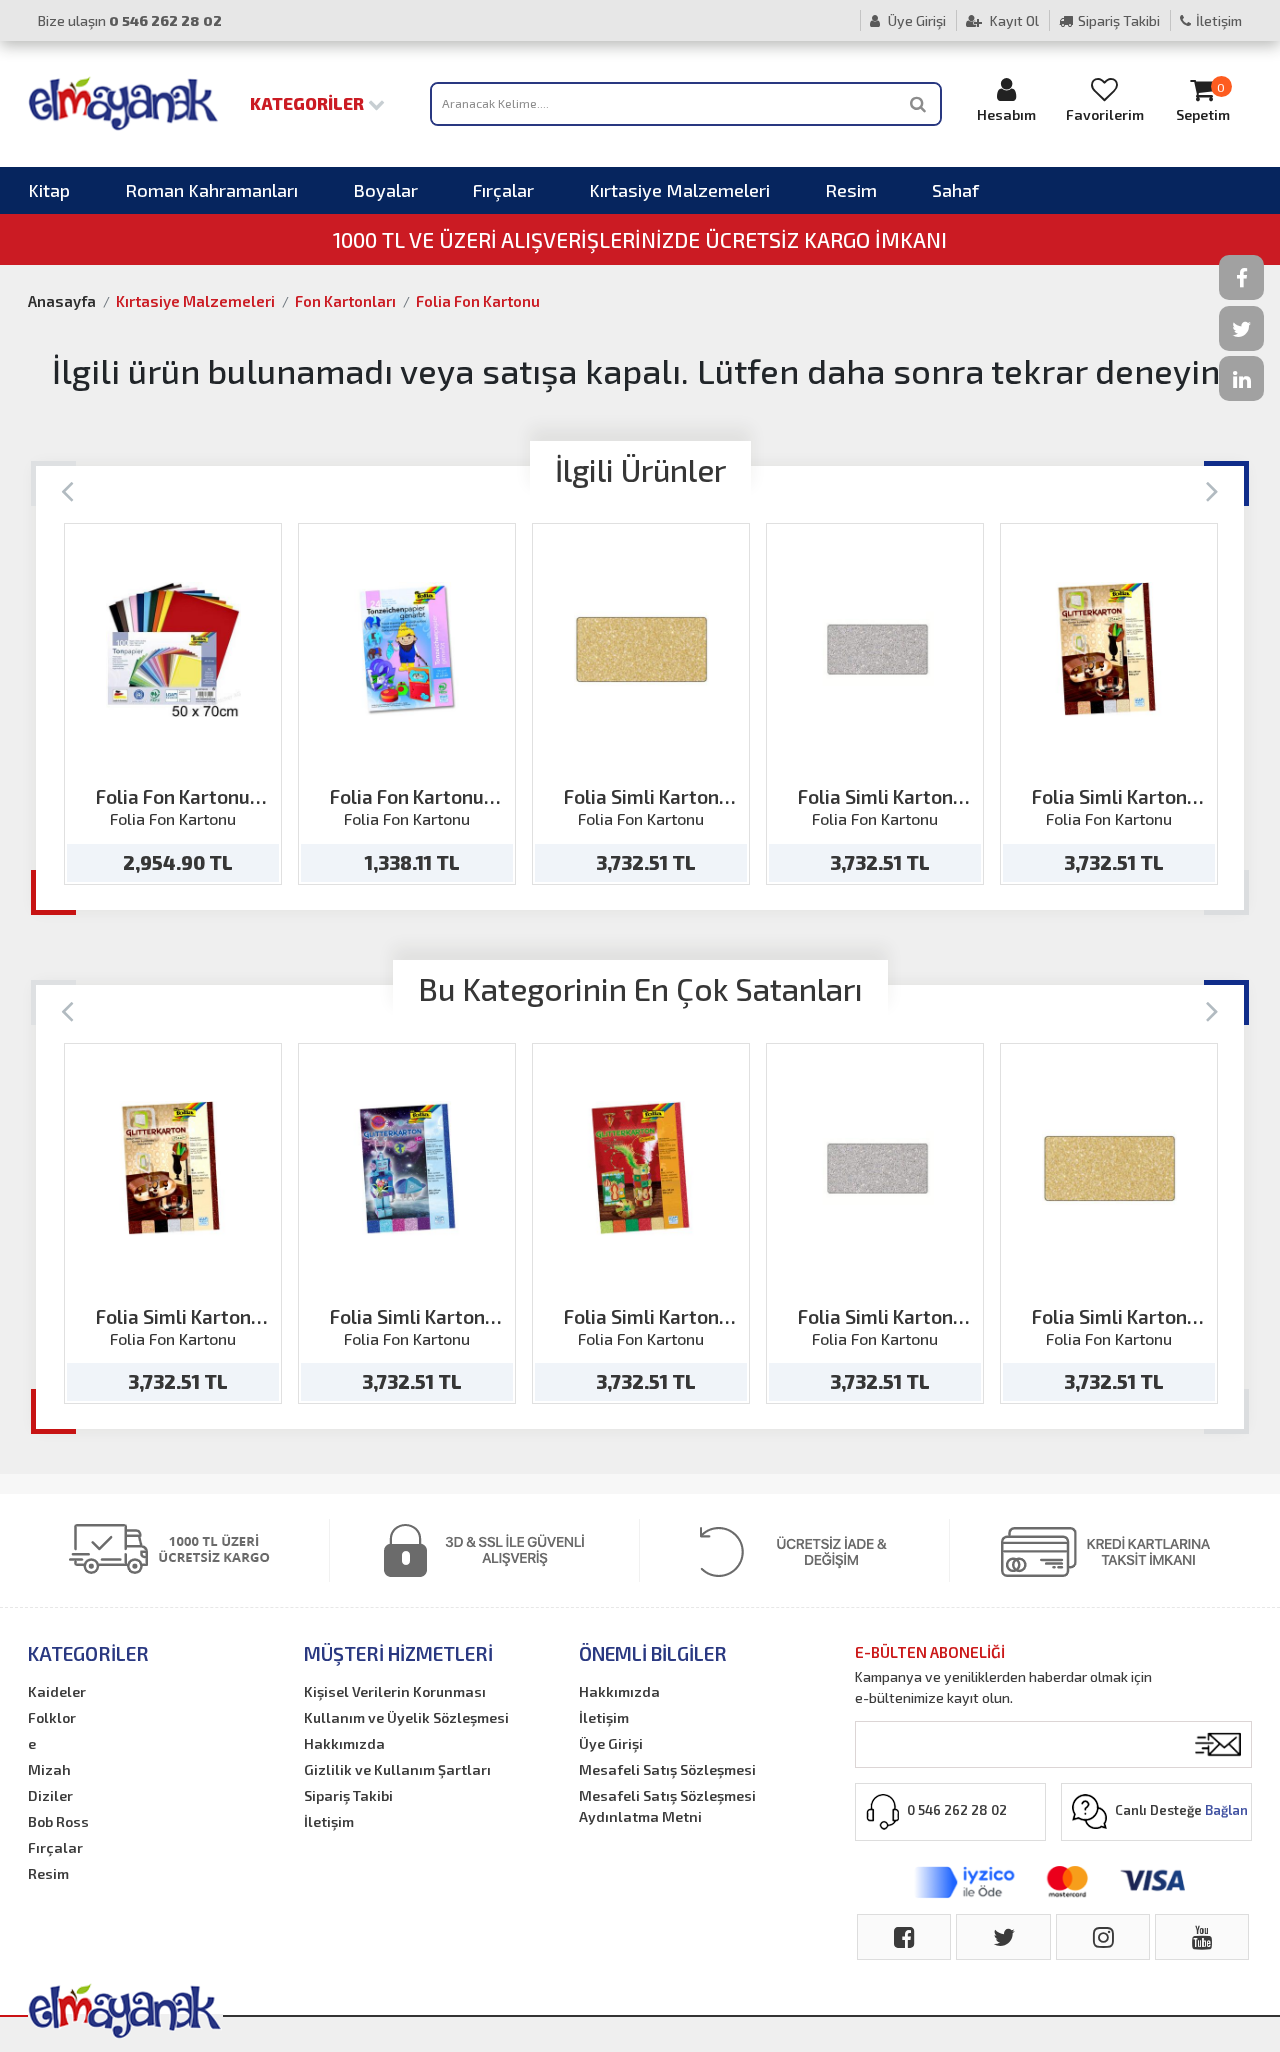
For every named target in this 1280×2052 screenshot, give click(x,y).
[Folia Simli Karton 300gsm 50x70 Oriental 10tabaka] (641, 1168)
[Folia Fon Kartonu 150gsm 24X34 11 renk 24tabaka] (407, 649)
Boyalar (385, 190)
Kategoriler (309, 103)
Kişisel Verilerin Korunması (395, 1691)
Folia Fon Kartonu (478, 301)
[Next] (1212, 489)
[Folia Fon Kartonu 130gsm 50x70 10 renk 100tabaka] (173, 649)
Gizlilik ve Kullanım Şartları (397, 1769)
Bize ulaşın (130, 20)
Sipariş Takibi (1119, 20)
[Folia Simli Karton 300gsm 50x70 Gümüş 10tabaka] (875, 649)
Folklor (52, 1717)
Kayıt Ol (1013, 20)
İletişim (1219, 20)
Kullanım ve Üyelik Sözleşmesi (406, 1717)
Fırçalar (503, 190)
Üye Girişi (915, 20)
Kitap (49, 190)
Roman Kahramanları (211, 190)
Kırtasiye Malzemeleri (679, 190)
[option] (173, 704)
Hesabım (1006, 114)
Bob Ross (58, 1821)
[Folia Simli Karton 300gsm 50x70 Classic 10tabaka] (1109, 649)
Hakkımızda (344, 1743)
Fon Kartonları (345, 301)
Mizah (49, 1769)
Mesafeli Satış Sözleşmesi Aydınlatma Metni (667, 1806)
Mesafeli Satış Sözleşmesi (667, 1769)
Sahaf (955, 190)
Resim (851, 190)
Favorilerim (1105, 114)
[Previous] (67, 489)
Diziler (50, 1795)
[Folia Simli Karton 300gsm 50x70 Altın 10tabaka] (641, 649)
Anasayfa (62, 301)
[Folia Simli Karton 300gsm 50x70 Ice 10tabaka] (407, 1168)
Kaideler (57, 1691)
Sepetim (1203, 102)
